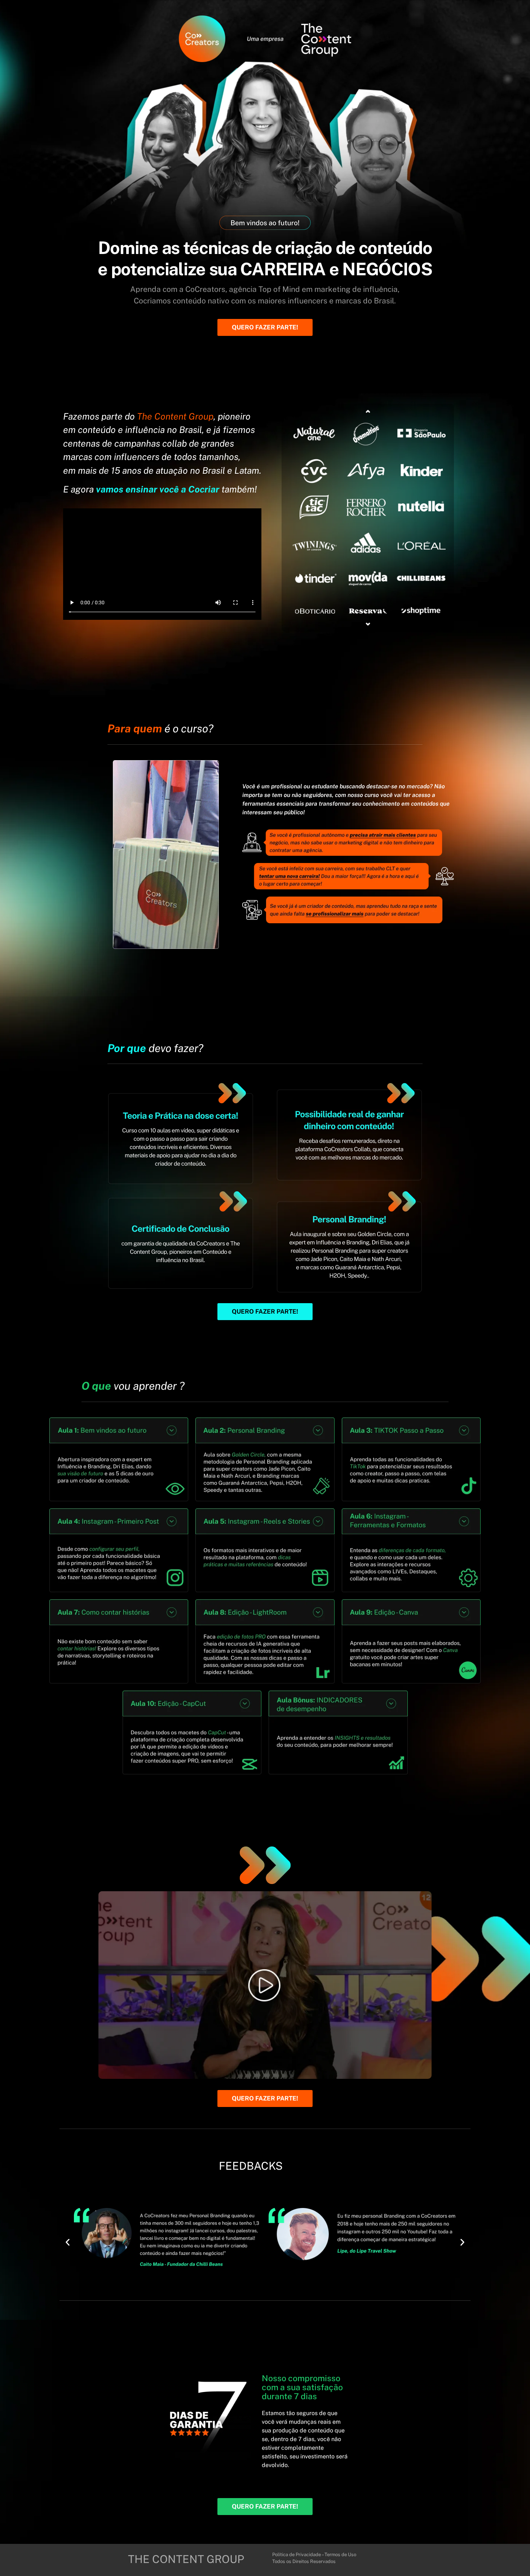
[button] (68, 2242)
